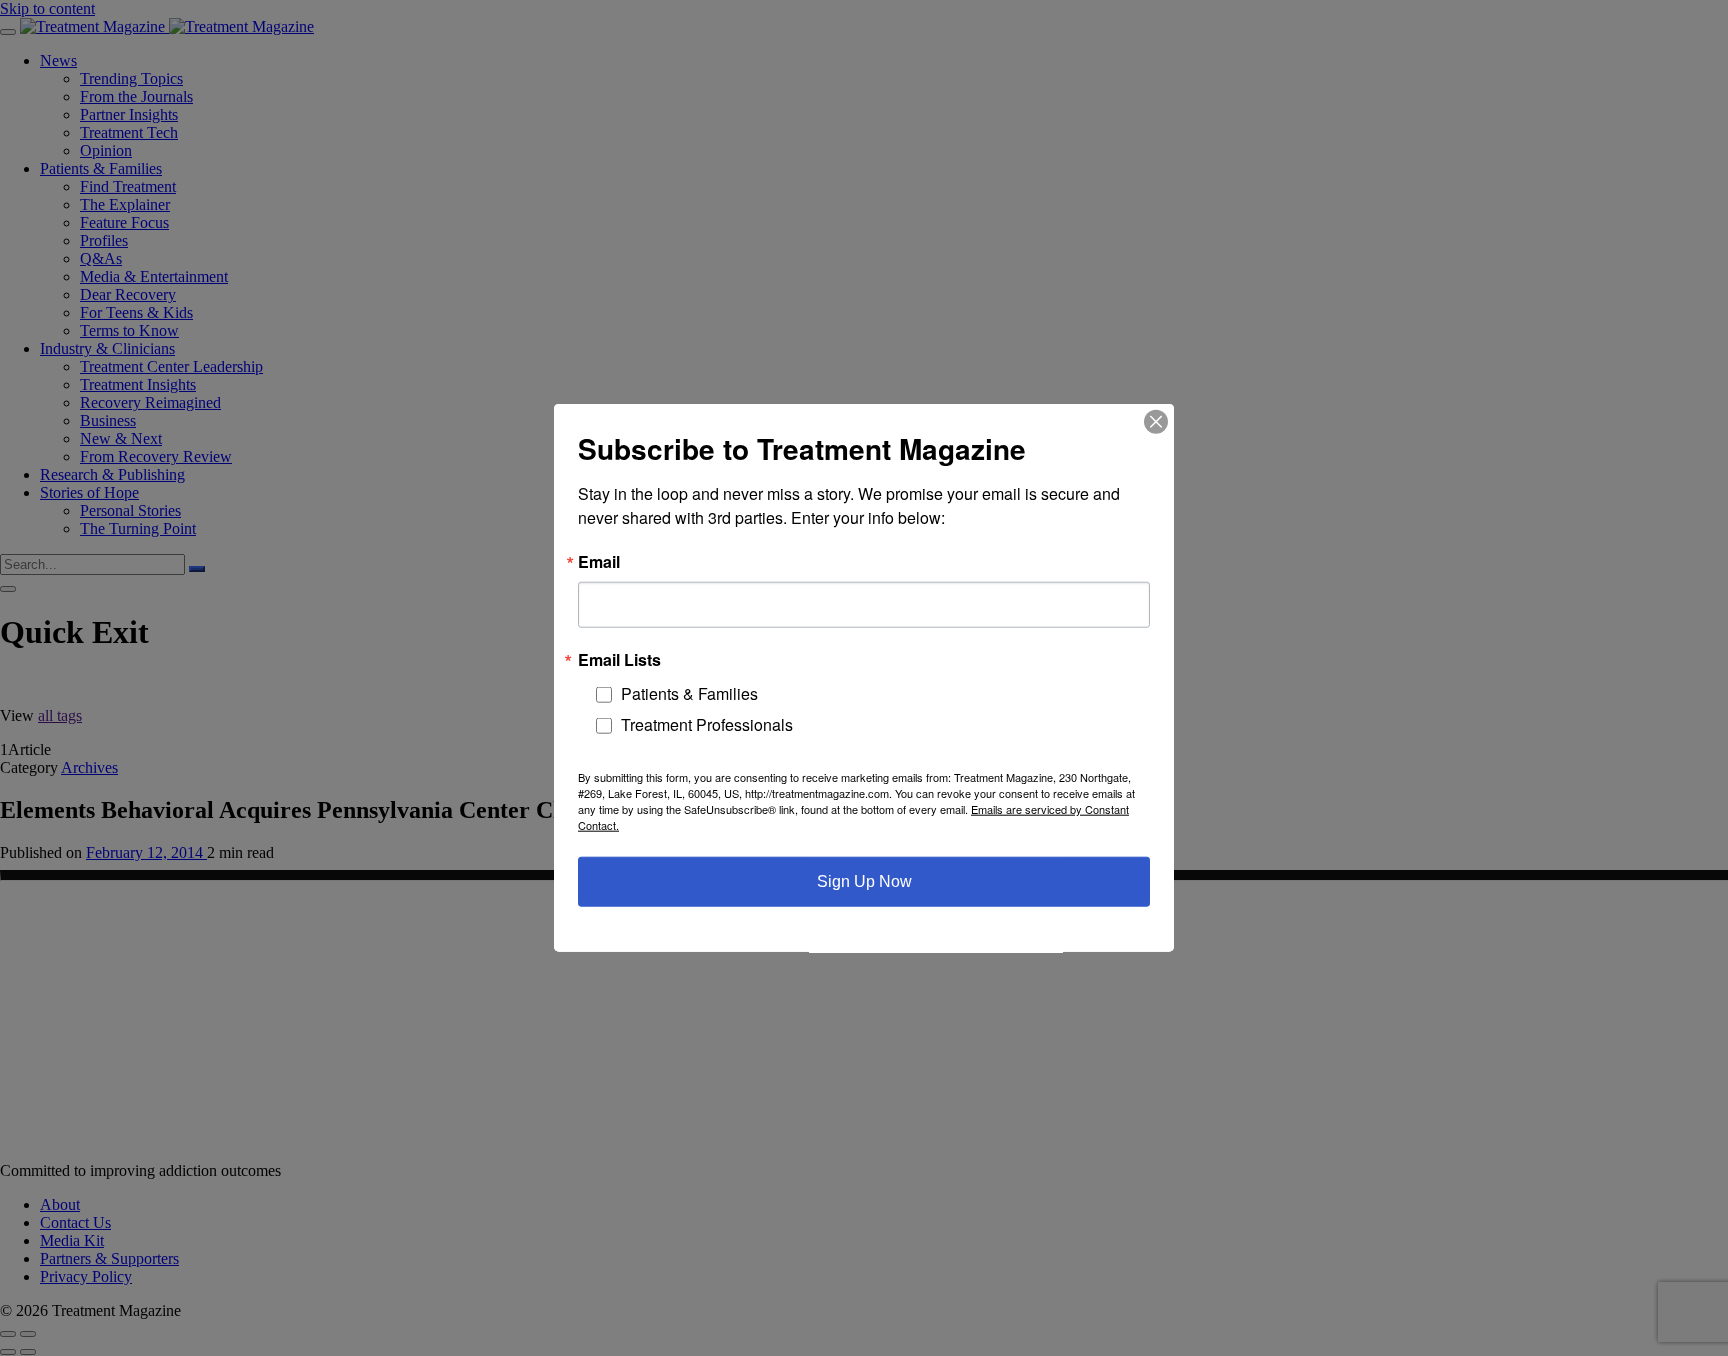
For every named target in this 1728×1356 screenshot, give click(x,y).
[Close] (1156, 422)
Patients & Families (689, 693)
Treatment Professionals (707, 724)
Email (599, 562)
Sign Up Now (864, 881)
